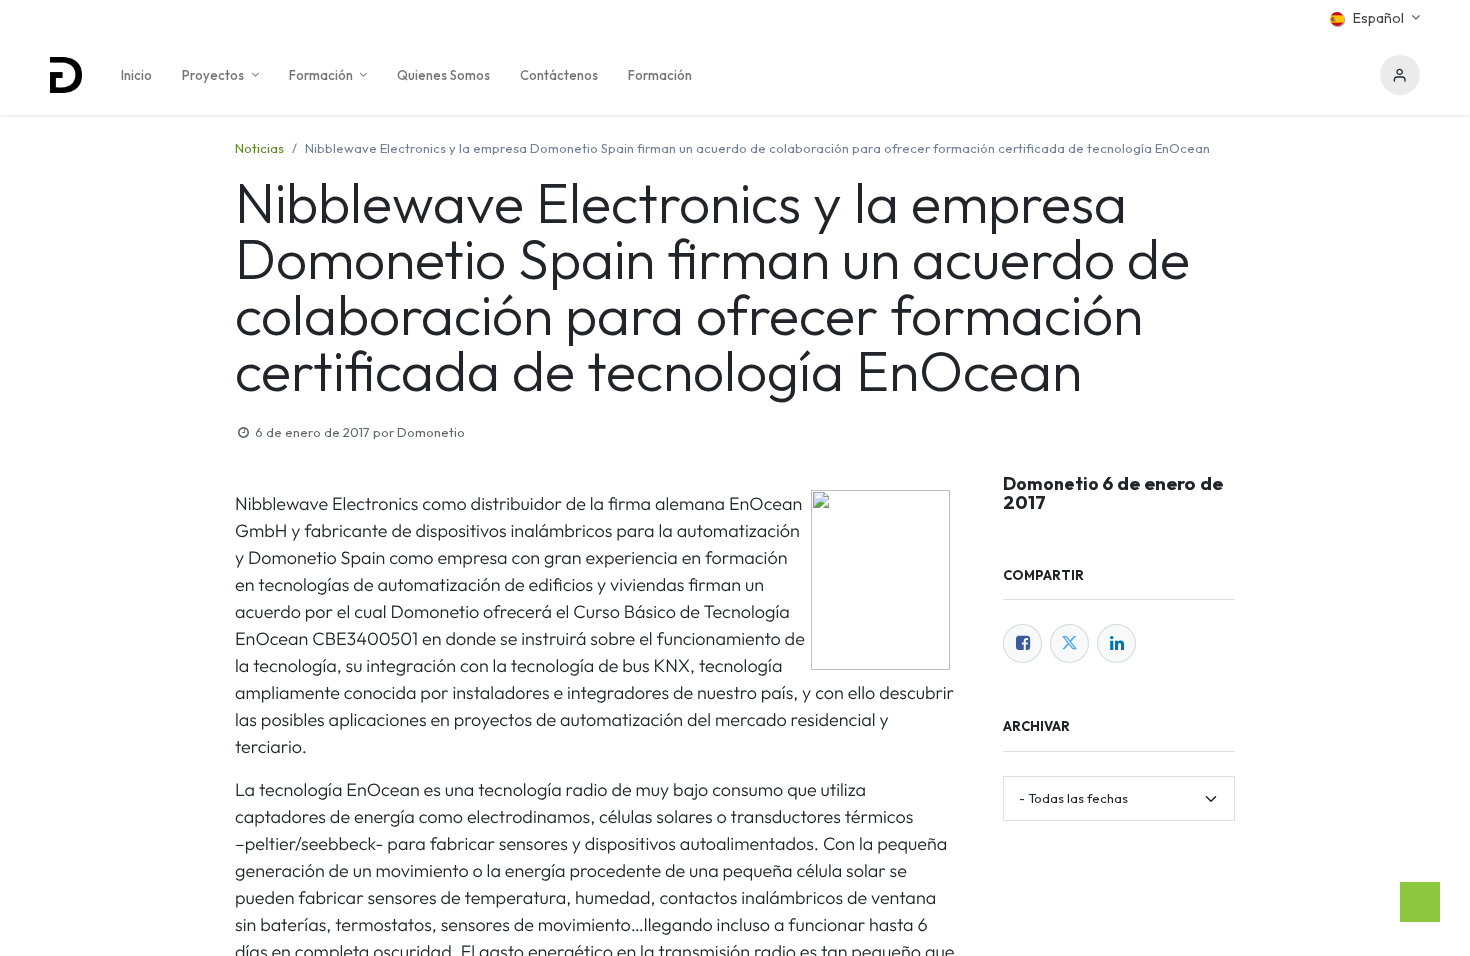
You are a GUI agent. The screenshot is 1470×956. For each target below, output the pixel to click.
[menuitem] (136, 75)
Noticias (259, 148)
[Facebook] (1022, 643)
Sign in (1400, 75)
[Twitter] (1069, 643)
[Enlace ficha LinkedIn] (1116, 643)
